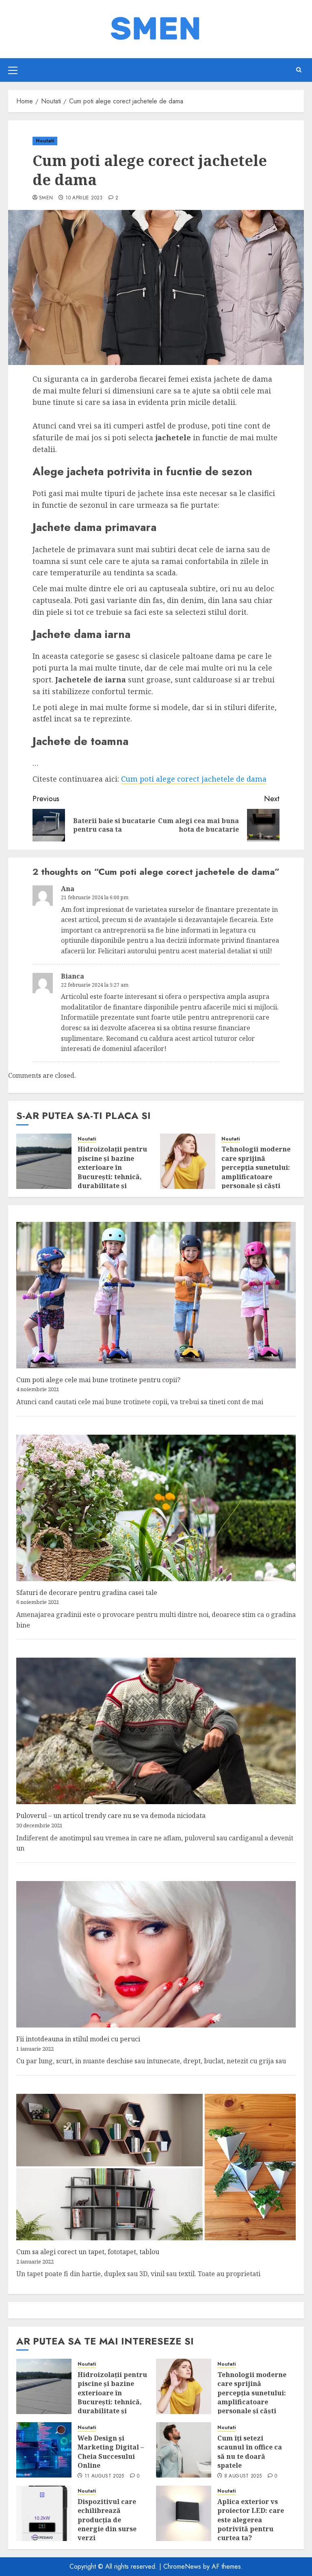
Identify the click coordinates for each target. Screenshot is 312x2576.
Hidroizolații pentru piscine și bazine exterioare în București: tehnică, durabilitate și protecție (112, 1172)
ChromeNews (182, 2566)
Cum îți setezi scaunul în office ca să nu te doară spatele (250, 2452)
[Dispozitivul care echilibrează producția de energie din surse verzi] (44, 2513)
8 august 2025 (243, 2476)
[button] (13, 70)
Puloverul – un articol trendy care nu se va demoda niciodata (111, 1816)
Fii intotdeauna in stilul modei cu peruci (78, 2039)
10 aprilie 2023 (84, 198)
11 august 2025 (104, 2476)
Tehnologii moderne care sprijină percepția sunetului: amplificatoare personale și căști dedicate (256, 1172)
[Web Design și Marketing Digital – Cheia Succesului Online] (44, 2450)
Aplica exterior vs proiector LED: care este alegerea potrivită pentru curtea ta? (251, 2520)
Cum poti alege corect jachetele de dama (194, 779)
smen (46, 198)
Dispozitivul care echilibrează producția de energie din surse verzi (107, 2520)
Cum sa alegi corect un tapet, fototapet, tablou (88, 2252)
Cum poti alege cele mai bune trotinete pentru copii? (98, 1380)
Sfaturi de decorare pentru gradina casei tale (87, 1593)
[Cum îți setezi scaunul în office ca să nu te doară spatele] (184, 2450)
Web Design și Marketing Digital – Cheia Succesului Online (111, 2452)
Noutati (45, 141)
